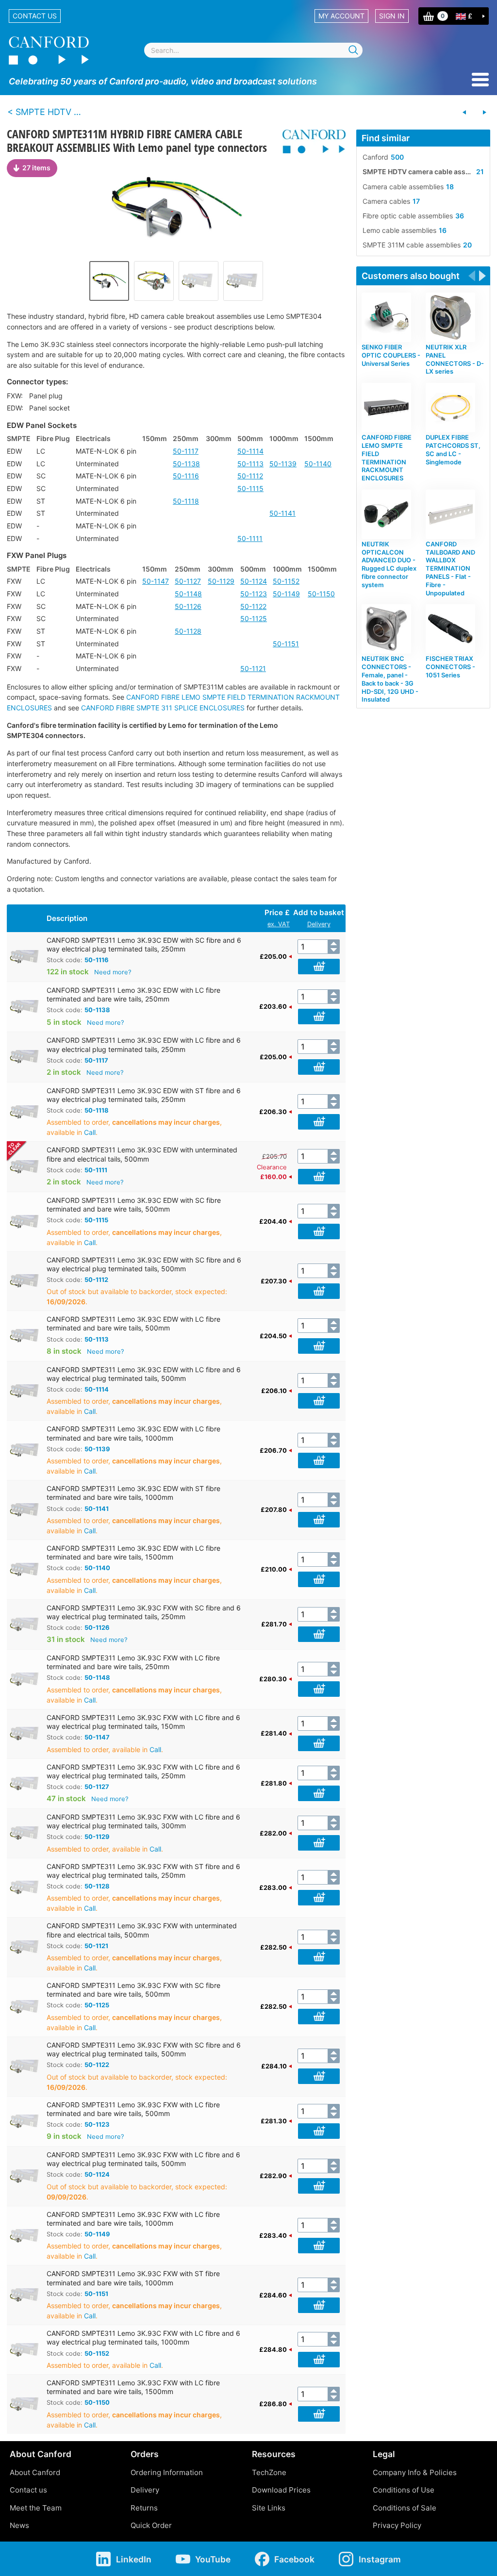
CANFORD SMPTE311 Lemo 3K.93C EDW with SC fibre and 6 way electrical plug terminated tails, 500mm (144, 1264)
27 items (36, 168)
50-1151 (286, 644)
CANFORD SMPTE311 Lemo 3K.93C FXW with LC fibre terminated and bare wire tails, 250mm (133, 1662)
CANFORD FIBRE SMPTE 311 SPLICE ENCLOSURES (163, 708)
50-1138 (186, 464)
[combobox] (253, 50)
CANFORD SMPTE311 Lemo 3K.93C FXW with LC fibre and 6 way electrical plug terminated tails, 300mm (143, 1821)
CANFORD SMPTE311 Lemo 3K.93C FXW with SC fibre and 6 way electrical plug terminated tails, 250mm (144, 1612)
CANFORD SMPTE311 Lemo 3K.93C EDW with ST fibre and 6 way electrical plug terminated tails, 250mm (144, 1095)
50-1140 (318, 464)
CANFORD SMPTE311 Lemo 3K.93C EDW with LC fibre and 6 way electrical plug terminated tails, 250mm (144, 1044)
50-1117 (186, 451)
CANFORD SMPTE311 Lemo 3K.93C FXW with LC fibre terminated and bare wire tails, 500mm (133, 2109)
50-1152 (286, 581)
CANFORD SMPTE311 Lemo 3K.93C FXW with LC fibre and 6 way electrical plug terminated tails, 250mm (143, 1771)
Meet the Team (36, 2508)
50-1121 (253, 668)
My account (341, 16)
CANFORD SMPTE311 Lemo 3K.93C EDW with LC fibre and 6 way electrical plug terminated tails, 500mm (144, 1374)
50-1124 (254, 581)
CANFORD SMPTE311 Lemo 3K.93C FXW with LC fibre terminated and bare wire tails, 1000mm (133, 2219)
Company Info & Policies (415, 2472)
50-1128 (188, 631)
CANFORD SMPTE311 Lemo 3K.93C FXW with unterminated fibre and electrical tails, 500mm (142, 1930)
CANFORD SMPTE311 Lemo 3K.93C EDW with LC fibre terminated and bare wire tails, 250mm (133, 994)
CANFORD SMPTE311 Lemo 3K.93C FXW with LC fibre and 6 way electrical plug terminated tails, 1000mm (143, 2338)
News (19, 2525)
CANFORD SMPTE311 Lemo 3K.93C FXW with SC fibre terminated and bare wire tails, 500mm (133, 1990)
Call (90, 1132)
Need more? (113, 972)
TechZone (269, 2472)
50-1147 (156, 581)
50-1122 (253, 606)
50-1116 (186, 476)
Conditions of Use (404, 2490)
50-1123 (254, 594)
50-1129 (221, 581)
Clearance (272, 1167)
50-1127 (188, 581)
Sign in (392, 16)
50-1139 (283, 464)
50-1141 (282, 513)
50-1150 (321, 594)
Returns (144, 2508)
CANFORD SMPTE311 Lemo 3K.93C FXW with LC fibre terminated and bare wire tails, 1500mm (133, 2387)
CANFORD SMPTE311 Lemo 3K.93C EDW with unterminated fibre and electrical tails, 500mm (142, 1154)
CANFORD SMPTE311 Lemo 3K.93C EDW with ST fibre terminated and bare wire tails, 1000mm (133, 1493)
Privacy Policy (397, 2525)
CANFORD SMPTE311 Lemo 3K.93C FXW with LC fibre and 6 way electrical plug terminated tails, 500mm (143, 2159)
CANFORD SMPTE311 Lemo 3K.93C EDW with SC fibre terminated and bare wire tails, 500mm (134, 1205)
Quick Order (151, 2525)
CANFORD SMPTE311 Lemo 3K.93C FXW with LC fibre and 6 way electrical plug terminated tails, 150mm (143, 1722)
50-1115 (250, 488)
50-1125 (254, 618)
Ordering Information (167, 2472)
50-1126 (188, 606)
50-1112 (250, 476)
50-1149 (286, 594)
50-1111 (250, 538)
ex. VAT (279, 924)
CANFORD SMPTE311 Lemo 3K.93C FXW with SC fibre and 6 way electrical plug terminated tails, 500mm (144, 2049)
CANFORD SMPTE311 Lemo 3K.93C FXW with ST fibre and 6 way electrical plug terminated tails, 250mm (143, 1871)
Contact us (35, 16)
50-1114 (250, 451)
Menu (480, 80)
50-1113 (250, 464)
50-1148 (188, 594)
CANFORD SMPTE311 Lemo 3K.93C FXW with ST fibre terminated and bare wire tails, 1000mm (133, 2278)
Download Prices (281, 2490)
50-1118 (186, 501)
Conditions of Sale (405, 2508)
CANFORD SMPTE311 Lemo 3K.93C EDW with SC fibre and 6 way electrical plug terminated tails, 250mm (144, 944)
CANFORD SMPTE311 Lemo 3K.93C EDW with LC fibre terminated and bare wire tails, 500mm (133, 1323)
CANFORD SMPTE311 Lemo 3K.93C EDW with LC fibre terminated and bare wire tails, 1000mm (133, 1433)
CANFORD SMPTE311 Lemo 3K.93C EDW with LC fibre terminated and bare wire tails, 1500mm (133, 1552)
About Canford (35, 2472)
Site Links (269, 2508)
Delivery (319, 924)
